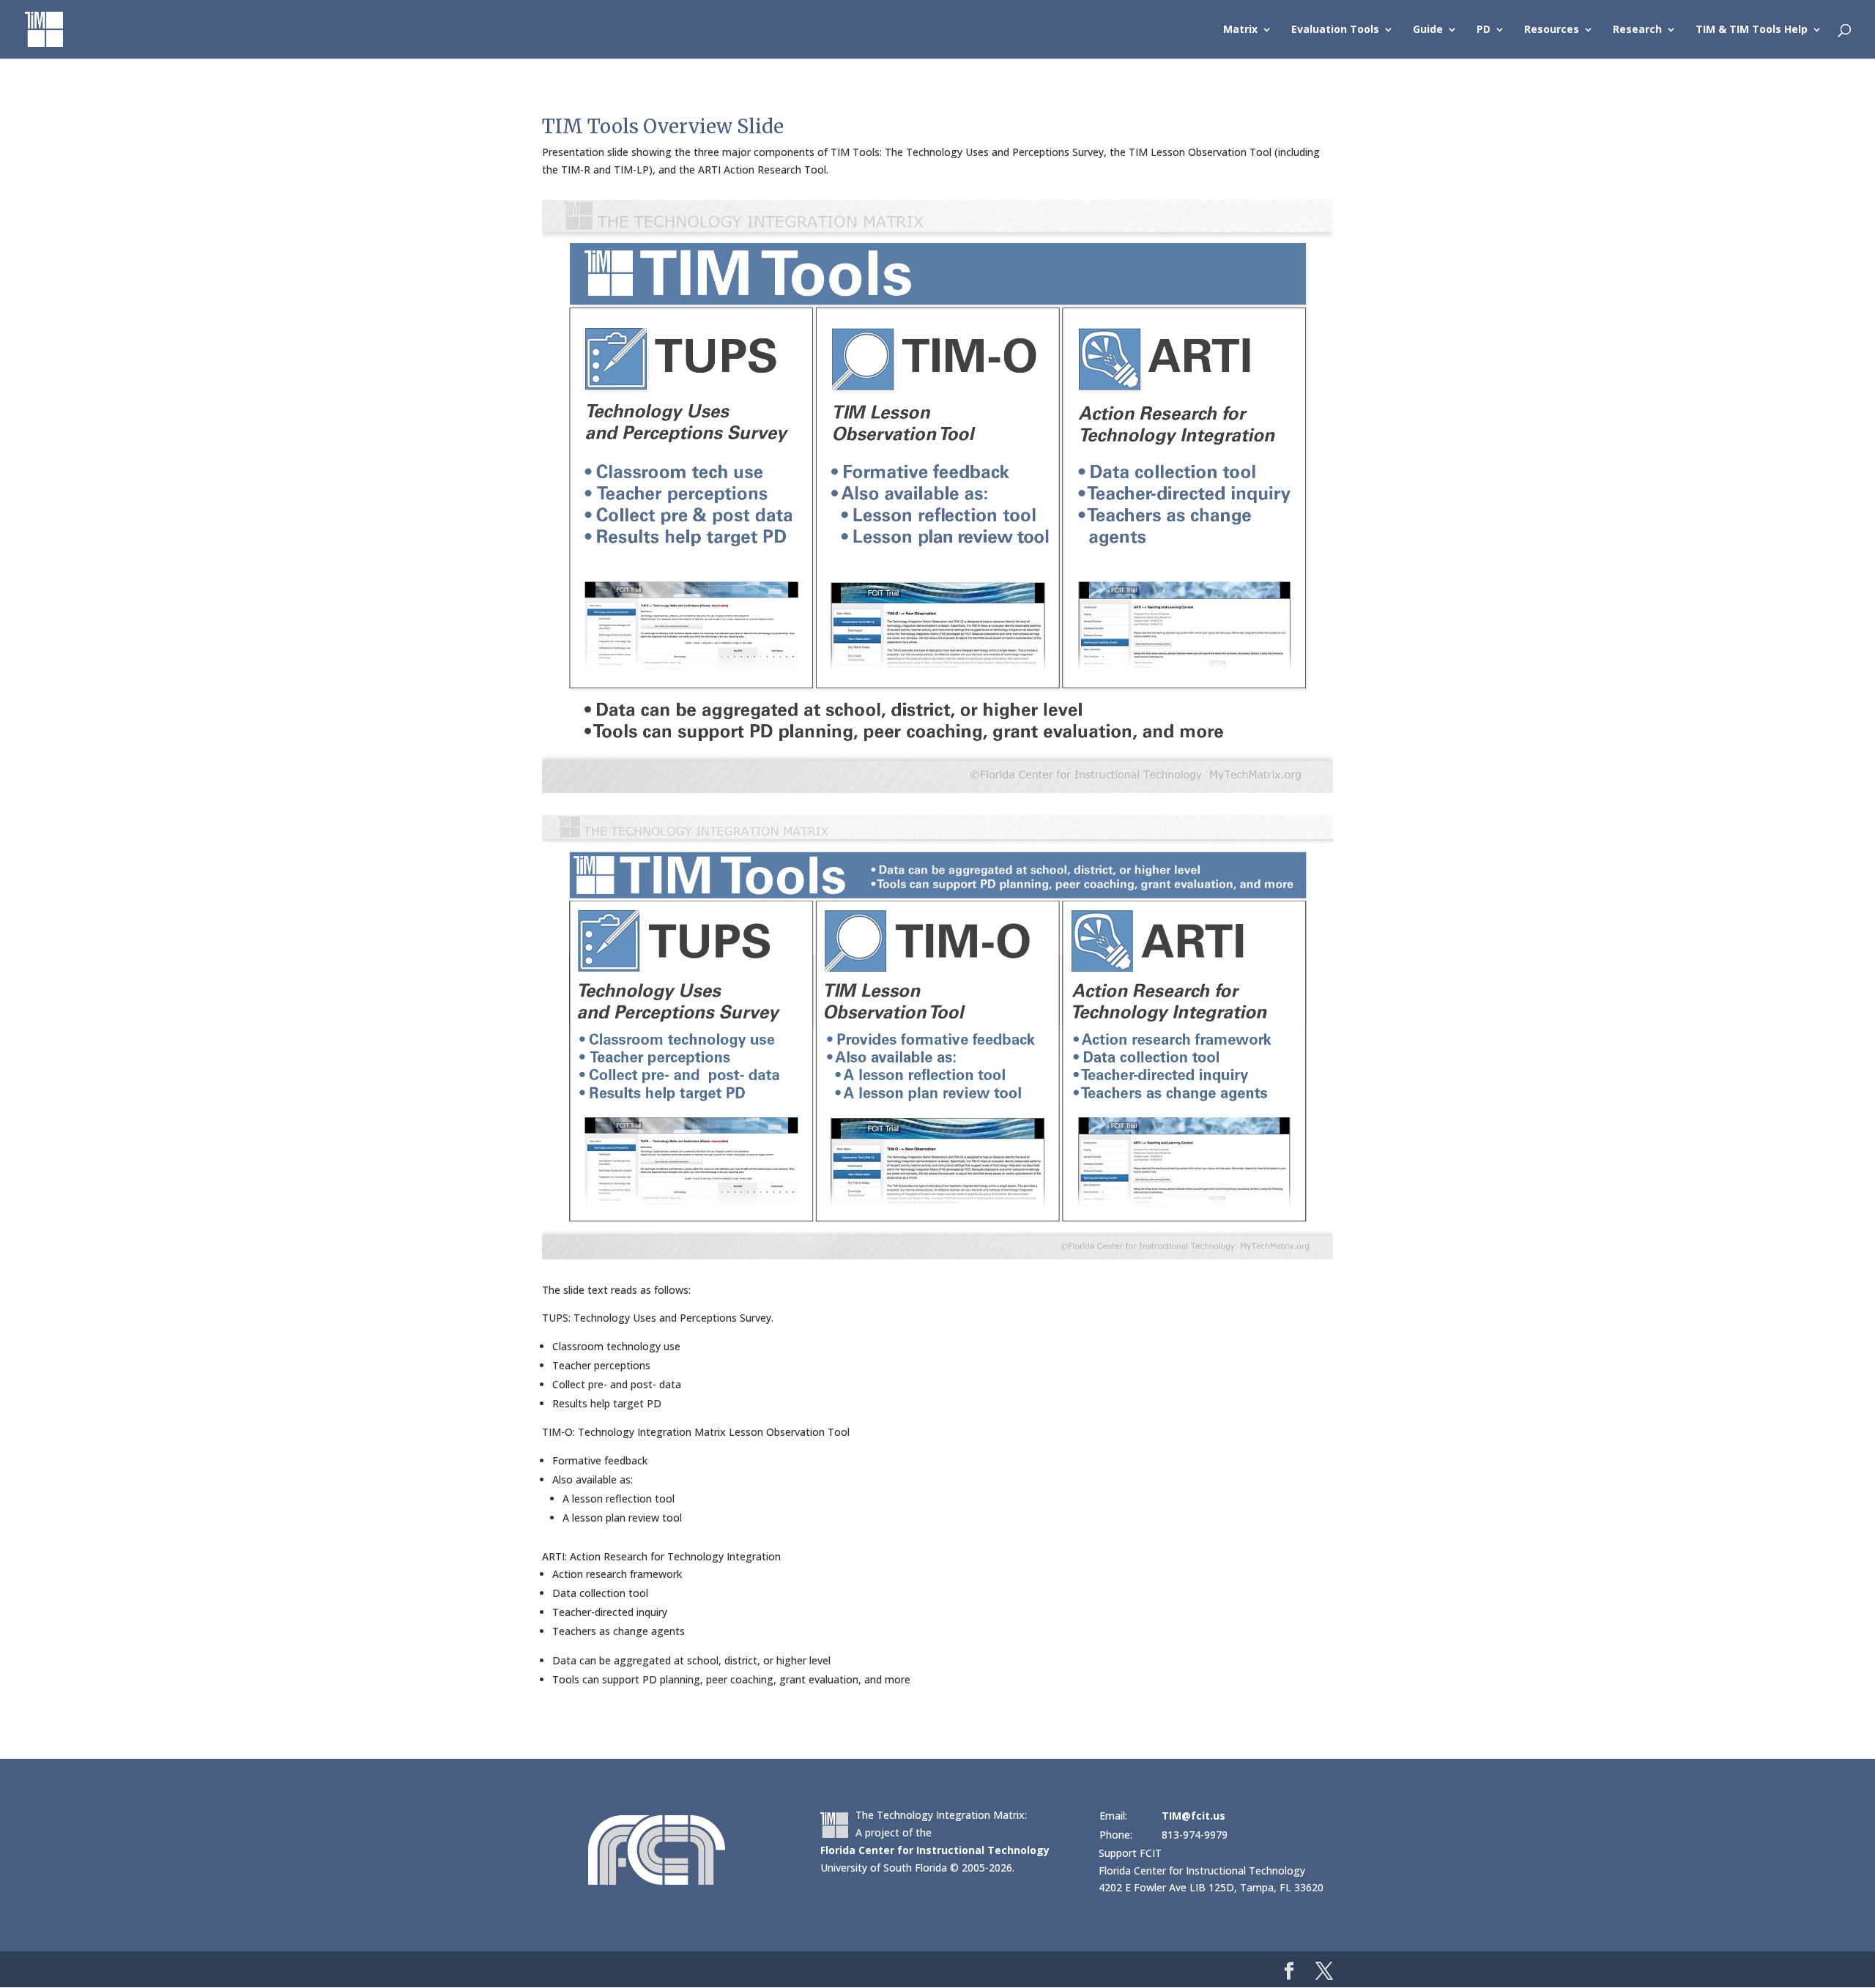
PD (1484, 30)
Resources (1552, 30)
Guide (1428, 30)
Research (1637, 30)
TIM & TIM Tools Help (1752, 30)
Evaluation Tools (1335, 30)
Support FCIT (1130, 1853)
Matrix (1240, 30)
